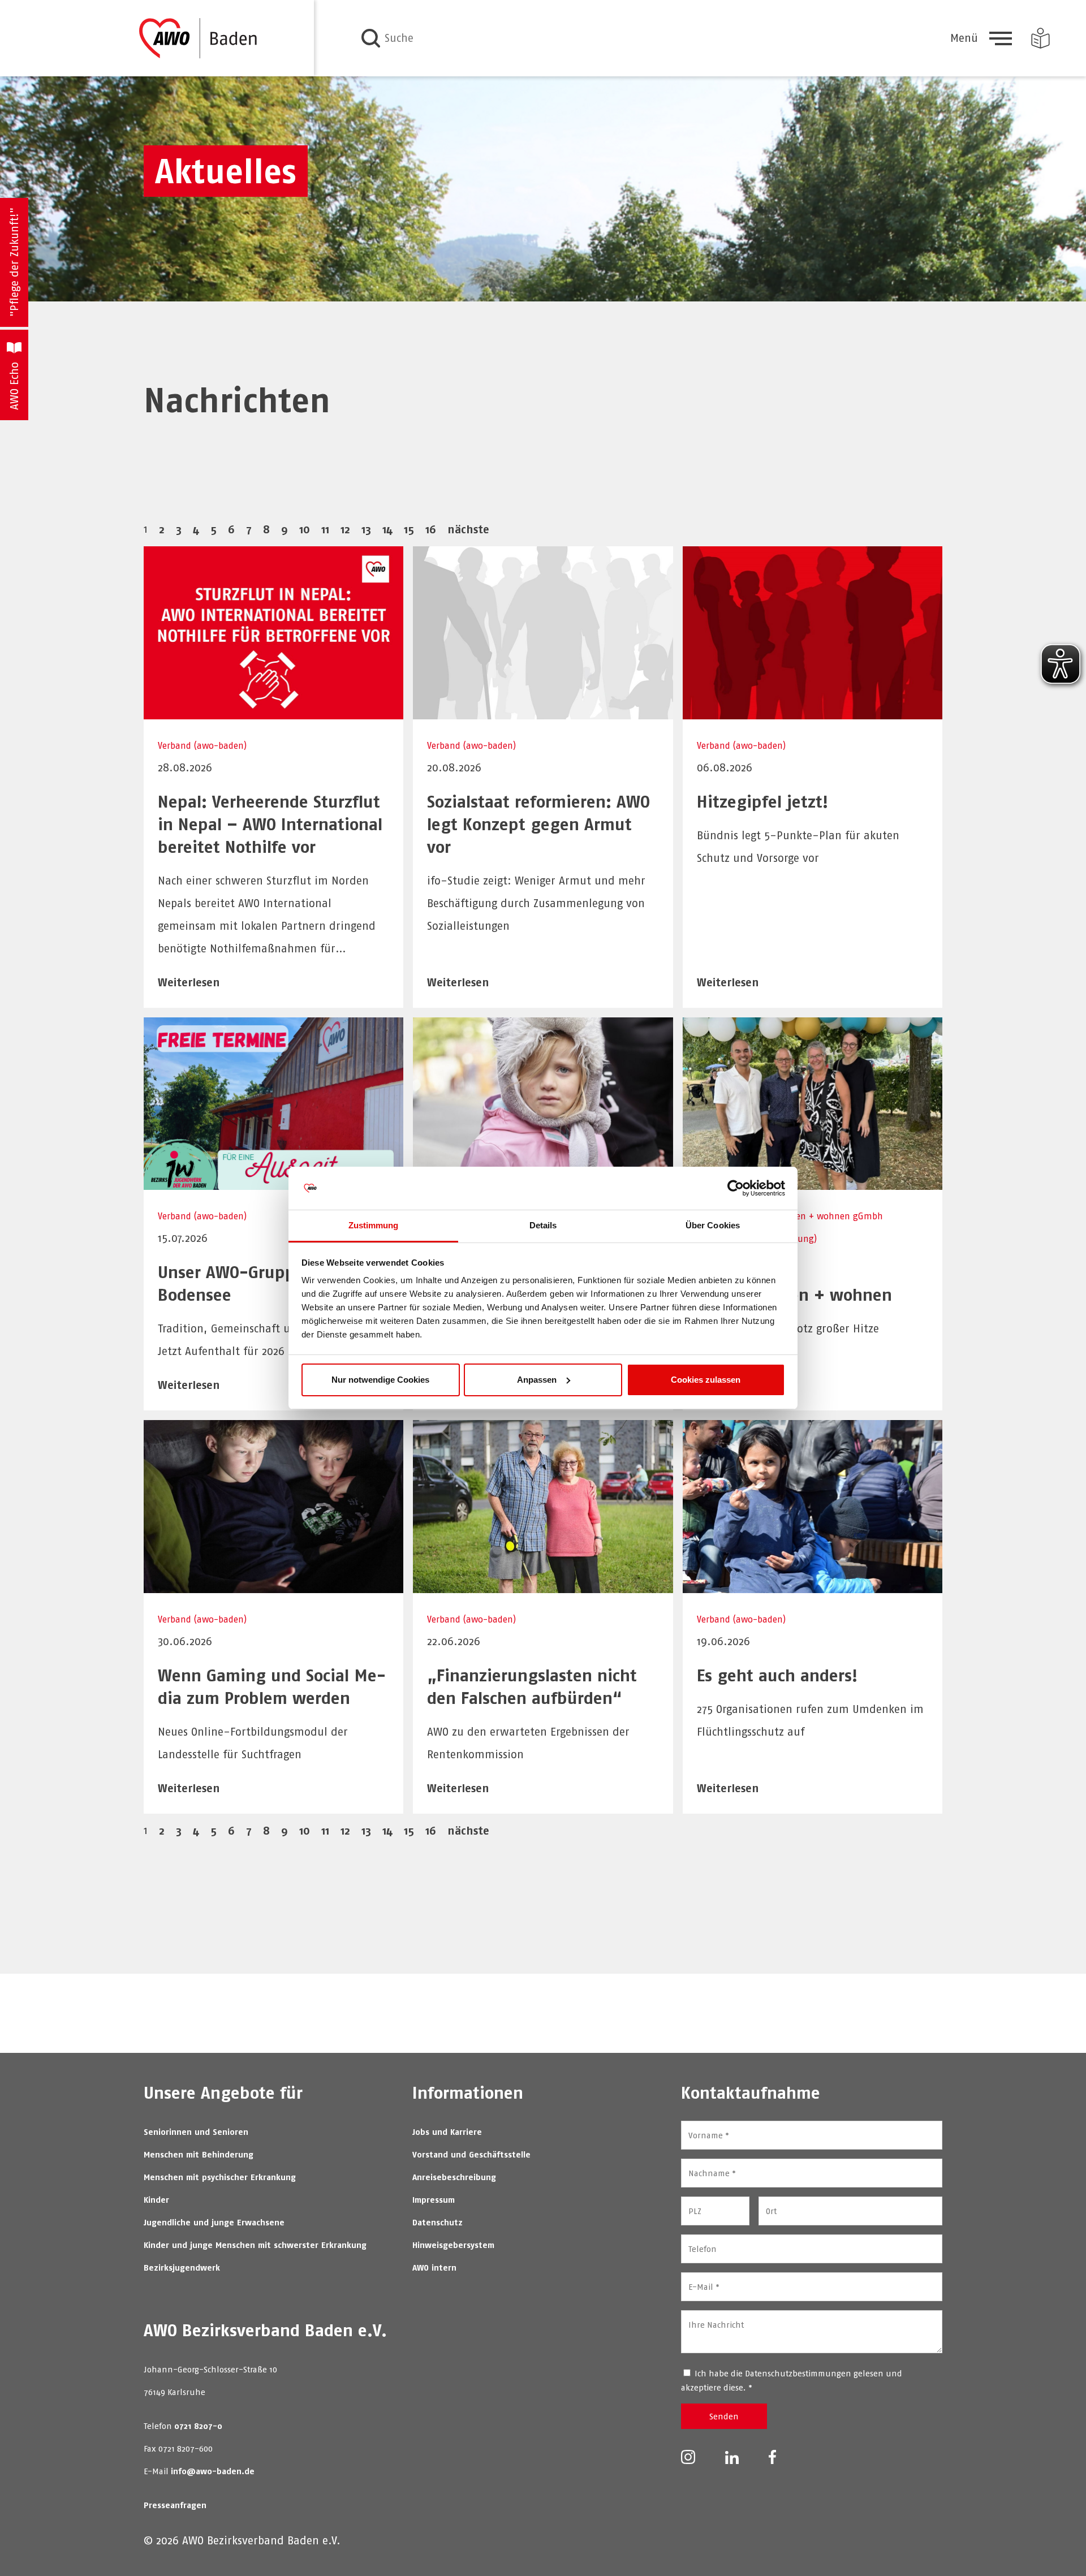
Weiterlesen (189, 982)
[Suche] (371, 38)
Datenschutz (438, 2222)
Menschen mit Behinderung (199, 2154)
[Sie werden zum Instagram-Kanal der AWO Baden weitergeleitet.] (688, 2456)
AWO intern (434, 2268)
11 (325, 529)
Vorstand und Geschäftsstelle (471, 2154)
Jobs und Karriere (447, 2132)
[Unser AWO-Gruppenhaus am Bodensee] (273, 1182)
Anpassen (537, 1380)
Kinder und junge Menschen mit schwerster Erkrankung (255, 2245)
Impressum (434, 2200)
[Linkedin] (732, 2456)
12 (345, 529)
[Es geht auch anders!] (813, 1585)
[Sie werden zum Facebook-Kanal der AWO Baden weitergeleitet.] (772, 2456)
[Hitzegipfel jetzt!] (813, 712)
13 (366, 529)
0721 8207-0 (198, 2426)
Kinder (156, 2200)
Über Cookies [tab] (713, 1225)
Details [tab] (543, 1225)
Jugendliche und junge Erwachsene (214, 2222)
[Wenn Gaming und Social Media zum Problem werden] (273, 1585)
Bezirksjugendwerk (182, 2268)
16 (431, 529)
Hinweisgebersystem (453, 2245)
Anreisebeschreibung (454, 2177)
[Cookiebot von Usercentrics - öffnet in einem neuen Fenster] (736, 1188)
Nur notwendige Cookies (380, 1380)
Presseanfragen (175, 2505)
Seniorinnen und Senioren (196, 2132)
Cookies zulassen (706, 1380)
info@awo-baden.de (213, 2471)
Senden (724, 2416)
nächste (468, 529)
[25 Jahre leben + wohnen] (813, 1182)
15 (409, 529)
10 (305, 529)
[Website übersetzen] (1040, 38)
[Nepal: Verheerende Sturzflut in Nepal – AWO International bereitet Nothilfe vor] (273, 712)
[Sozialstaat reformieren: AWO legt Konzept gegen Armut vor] (543, 712)
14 (387, 529)
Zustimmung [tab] (374, 1225)
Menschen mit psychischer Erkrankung (220, 2177)
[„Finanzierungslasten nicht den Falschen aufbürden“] (543, 1585)
